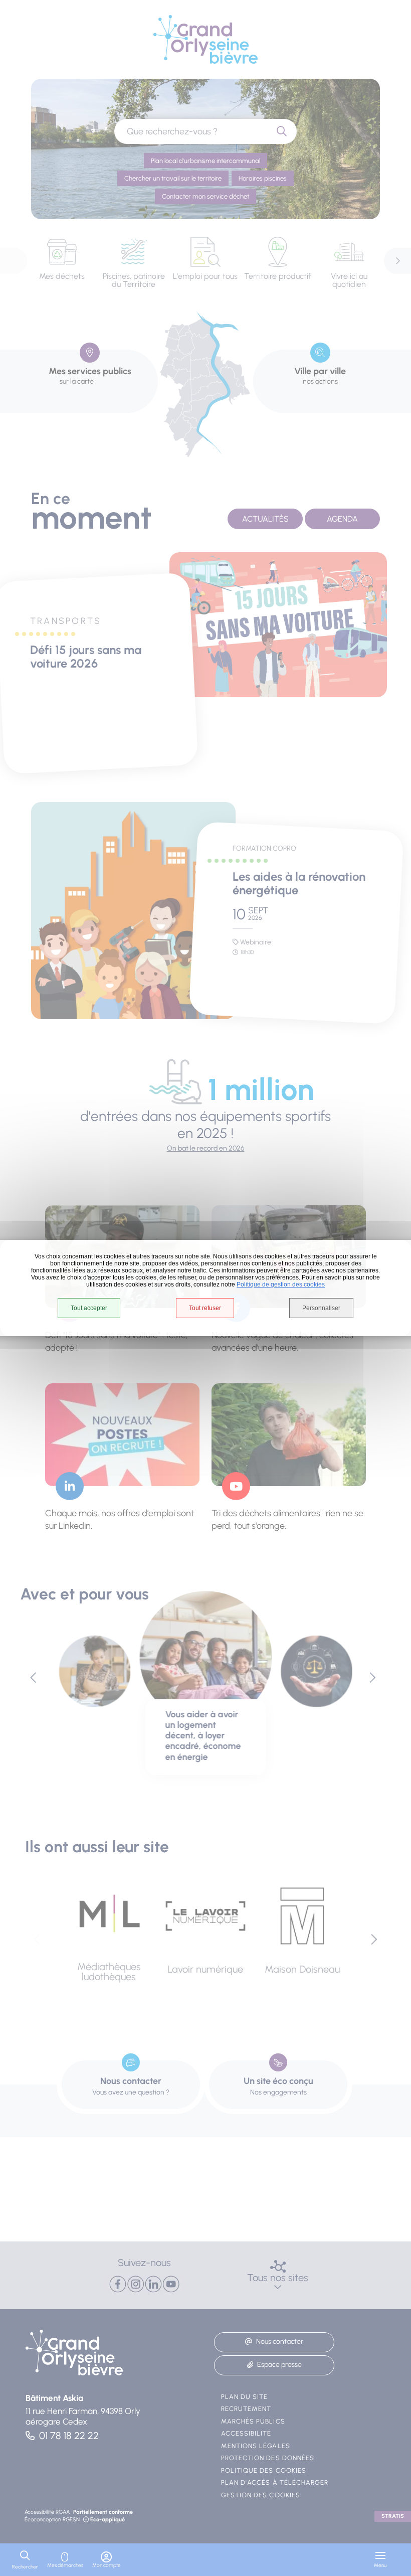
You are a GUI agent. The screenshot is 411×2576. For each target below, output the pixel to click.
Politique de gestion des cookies (281, 1284)
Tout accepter (89, 1308)
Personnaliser (321, 1308)
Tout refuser (205, 1308)
